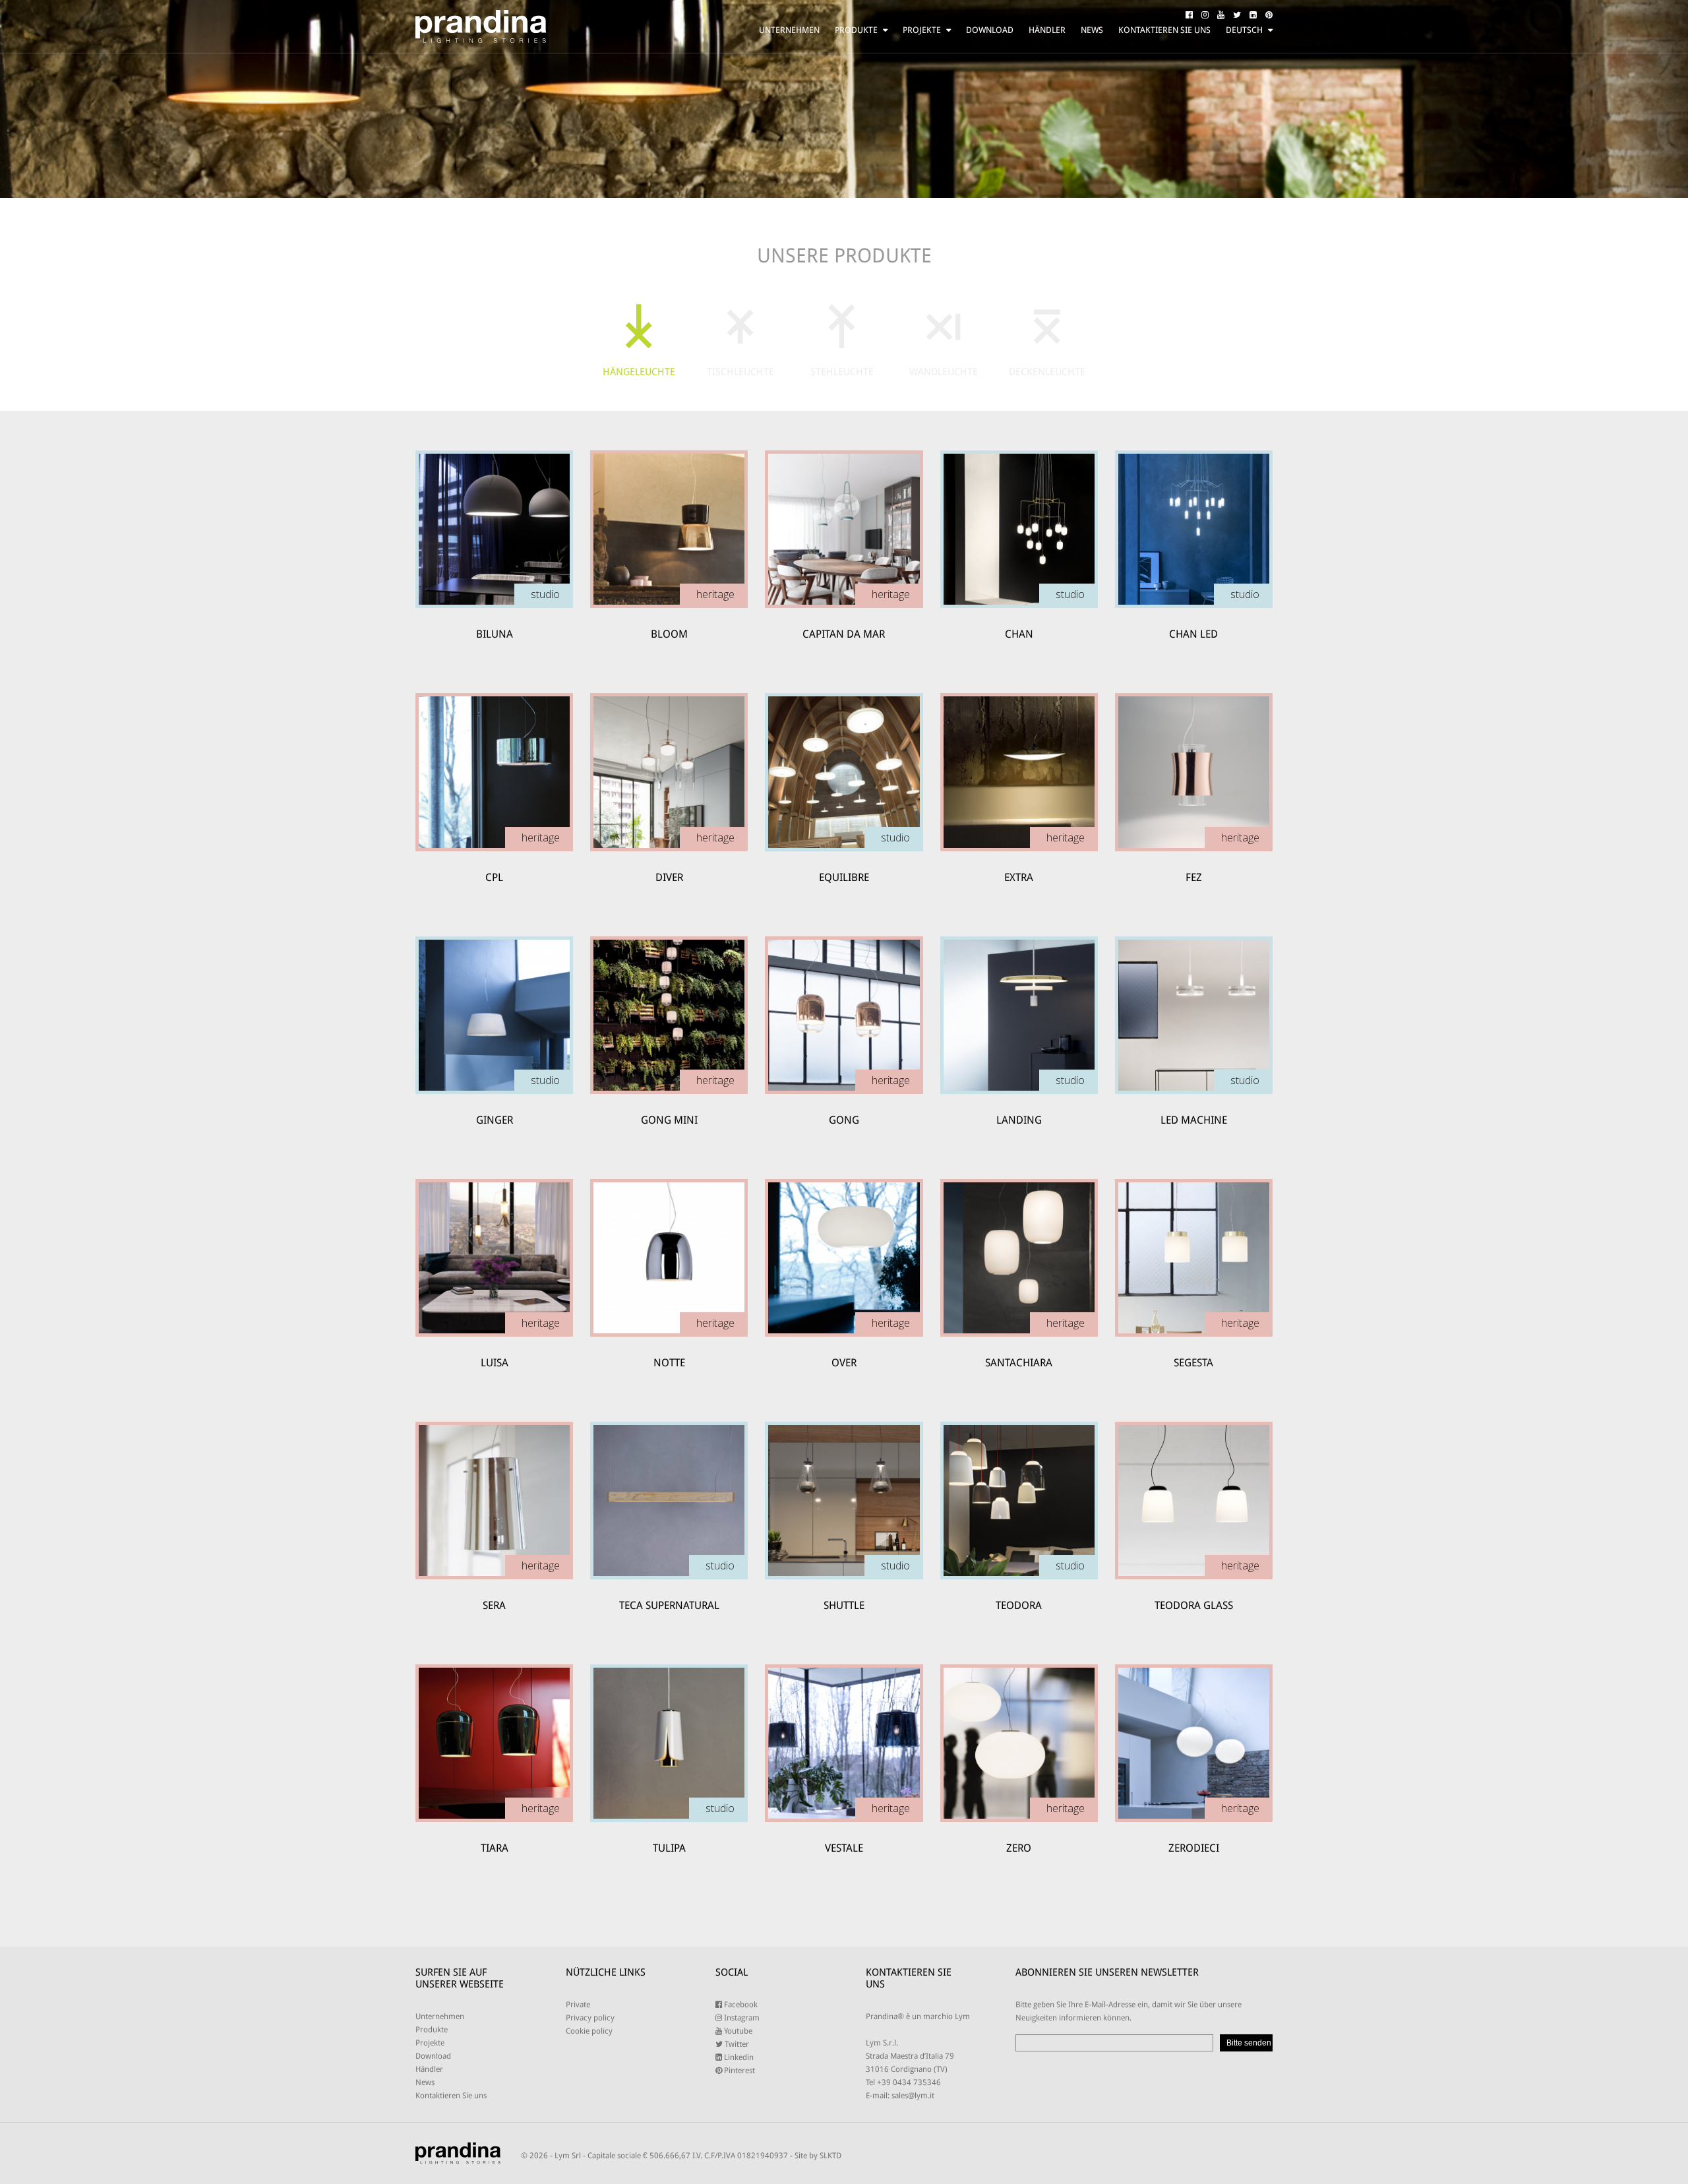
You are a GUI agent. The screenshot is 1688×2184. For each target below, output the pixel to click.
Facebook (740, 2005)
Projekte (922, 30)
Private (578, 2005)
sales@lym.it (913, 2096)
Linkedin (738, 2057)
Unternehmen (789, 30)
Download (990, 30)
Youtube (737, 2031)
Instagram (741, 2018)
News (1092, 30)
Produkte (856, 30)
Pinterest (738, 2071)
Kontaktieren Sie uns (1164, 30)
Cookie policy (589, 2031)
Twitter (736, 2044)
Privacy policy (590, 2018)
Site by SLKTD (818, 2156)
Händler (1047, 30)
